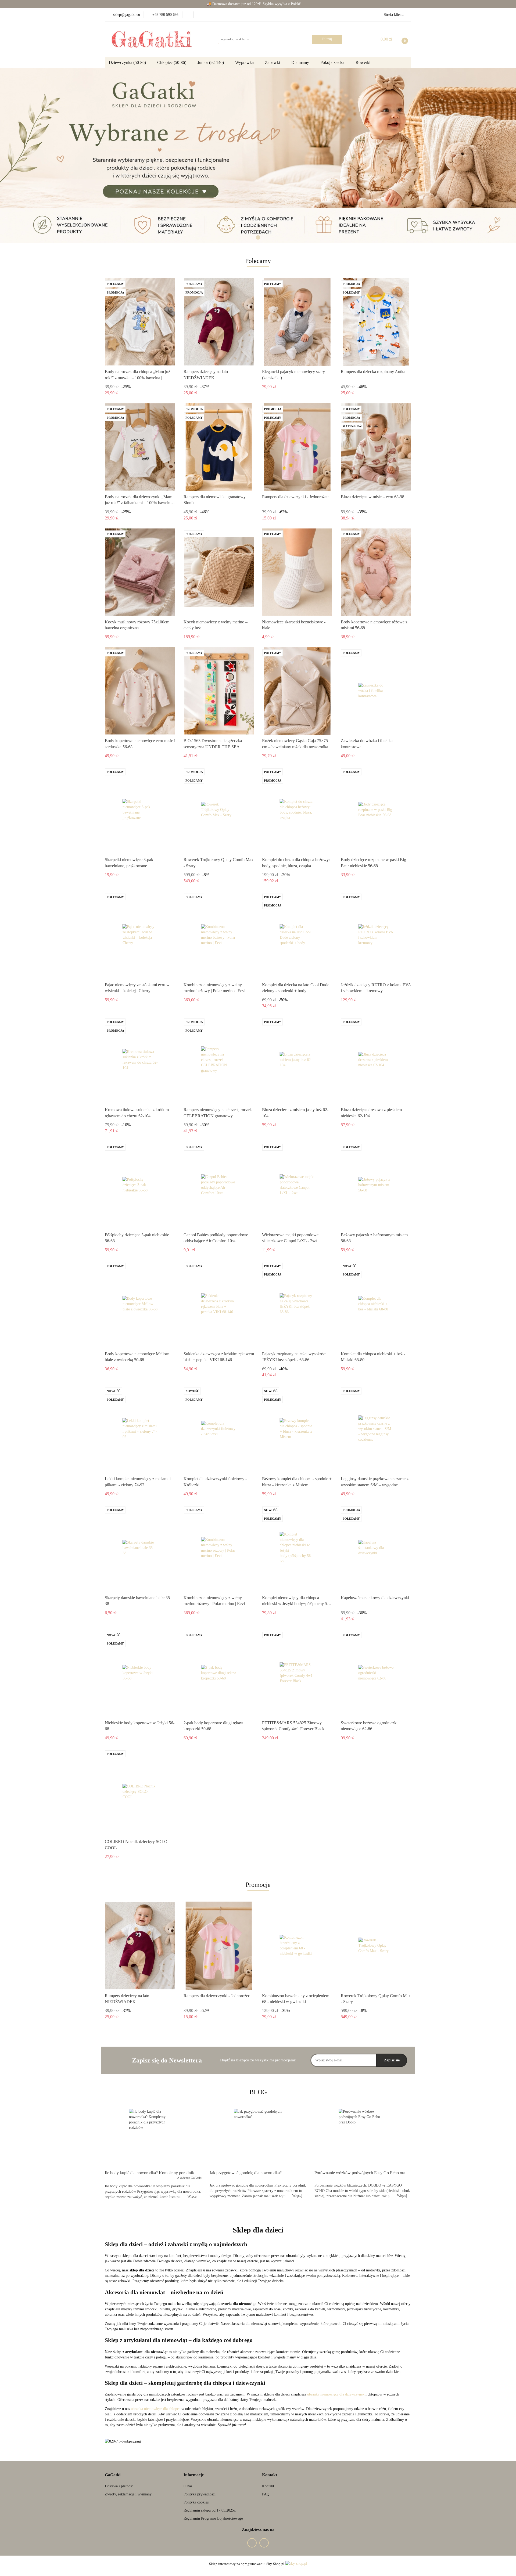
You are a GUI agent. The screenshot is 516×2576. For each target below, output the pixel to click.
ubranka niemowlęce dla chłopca (156, 2409)
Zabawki (273, 62)
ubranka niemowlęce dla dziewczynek (336, 2394)
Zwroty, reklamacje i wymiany (128, 2494)
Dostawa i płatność (119, 2486)
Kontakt (268, 2486)
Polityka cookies (196, 2502)
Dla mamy (301, 62)
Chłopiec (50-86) (172, 62)
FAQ (266, 2494)
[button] (113, 2475)
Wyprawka (245, 62)
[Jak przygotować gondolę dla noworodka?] (258, 2138)
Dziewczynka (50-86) (128, 62)
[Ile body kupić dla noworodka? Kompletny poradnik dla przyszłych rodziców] (153, 2138)
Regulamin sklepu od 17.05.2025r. (210, 2510)
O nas (188, 2486)
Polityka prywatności (200, 2494)
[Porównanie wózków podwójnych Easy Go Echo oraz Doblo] (363, 2138)
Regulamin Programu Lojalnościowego (213, 2518)
